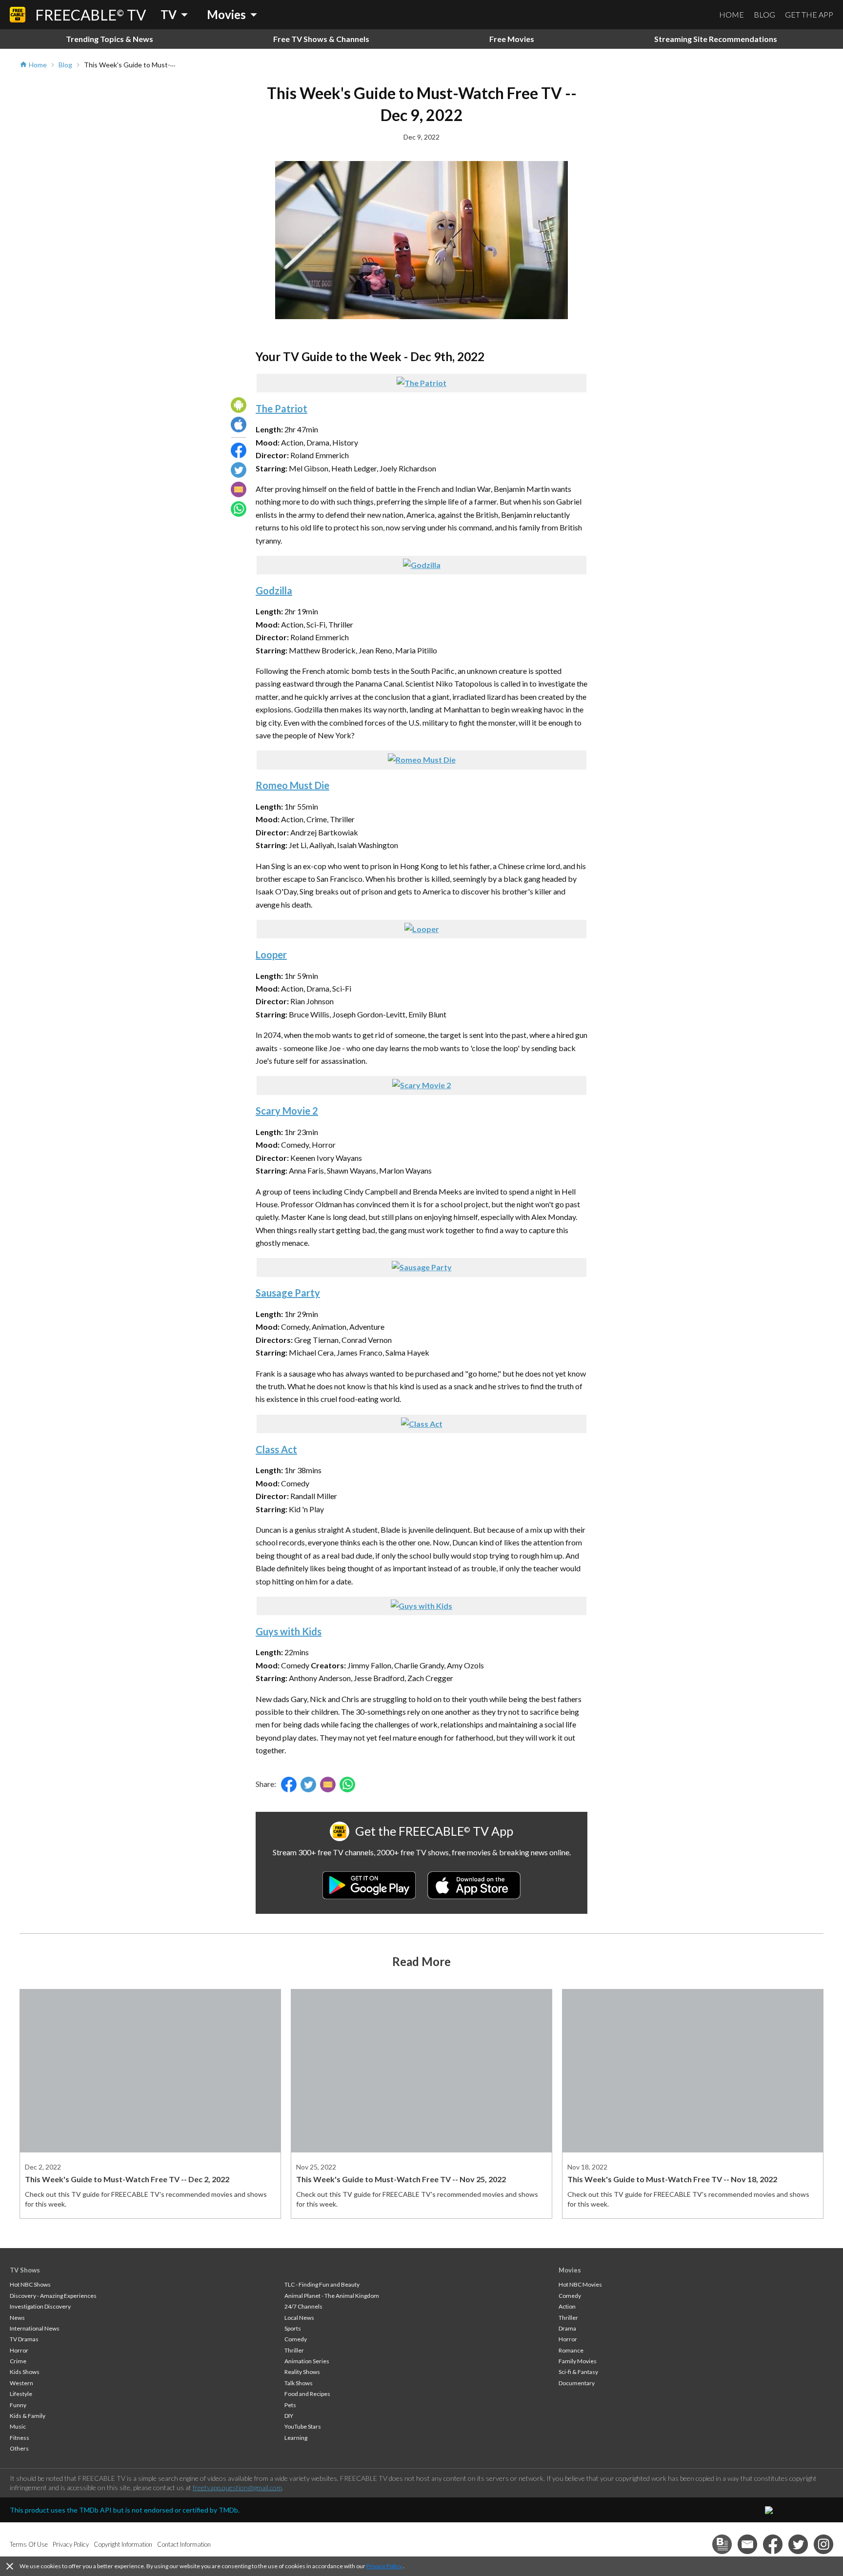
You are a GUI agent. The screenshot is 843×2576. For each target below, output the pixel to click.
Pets (290, 2405)
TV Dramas (24, 2339)
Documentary (577, 2383)
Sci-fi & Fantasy (578, 2372)
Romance (571, 2350)
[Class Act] (422, 1424)
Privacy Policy (384, 2566)
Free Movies (512, 39)
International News (35, 2328)
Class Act (276, 1449)
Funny (18, 2405)
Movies (570, 2270)
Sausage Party (288, 1293)
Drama (567, 2328)
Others (19, 2448)
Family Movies (578, 2361)
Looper (271, 954)
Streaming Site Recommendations (716, 39)
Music (18, 2426)
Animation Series (307, 2361)
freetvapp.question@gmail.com (237, 2487)
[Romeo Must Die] (422, 760)
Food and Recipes (307, 2394)
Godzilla (274, 590)
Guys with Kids (289, 1631)
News (17, 2318)
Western (21, 2383)
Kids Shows (25, 2372)
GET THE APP (809, 14)
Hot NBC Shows (30, 2284)
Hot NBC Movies (580, 2284)
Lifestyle (21, 2394)
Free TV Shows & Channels (321, 39)
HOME (732, 14)
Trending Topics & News (110, 39)
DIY (289, 2416)
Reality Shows (302, 2372)
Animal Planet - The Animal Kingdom (332, 2296)
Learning (296, 2438)
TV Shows (25, 2270)
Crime (18, 2361)
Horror (19, 2350)
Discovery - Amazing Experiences (53, 2296)
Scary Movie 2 (287, 1111)
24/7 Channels (303, 2306)
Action (567, 2306)
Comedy (296, 2339)
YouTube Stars (303, 2426)
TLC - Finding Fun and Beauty (322, 2284)
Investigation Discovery (40, 2306)
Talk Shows (299, 2383)
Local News (299, 2318)
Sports (293, 2328)
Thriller (294, 2350)
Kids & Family (28, 2416)
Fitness (20, 2438)
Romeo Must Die (292, 785)
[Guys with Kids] (421, 1606)
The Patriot (281, 408)
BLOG (764, 14)
